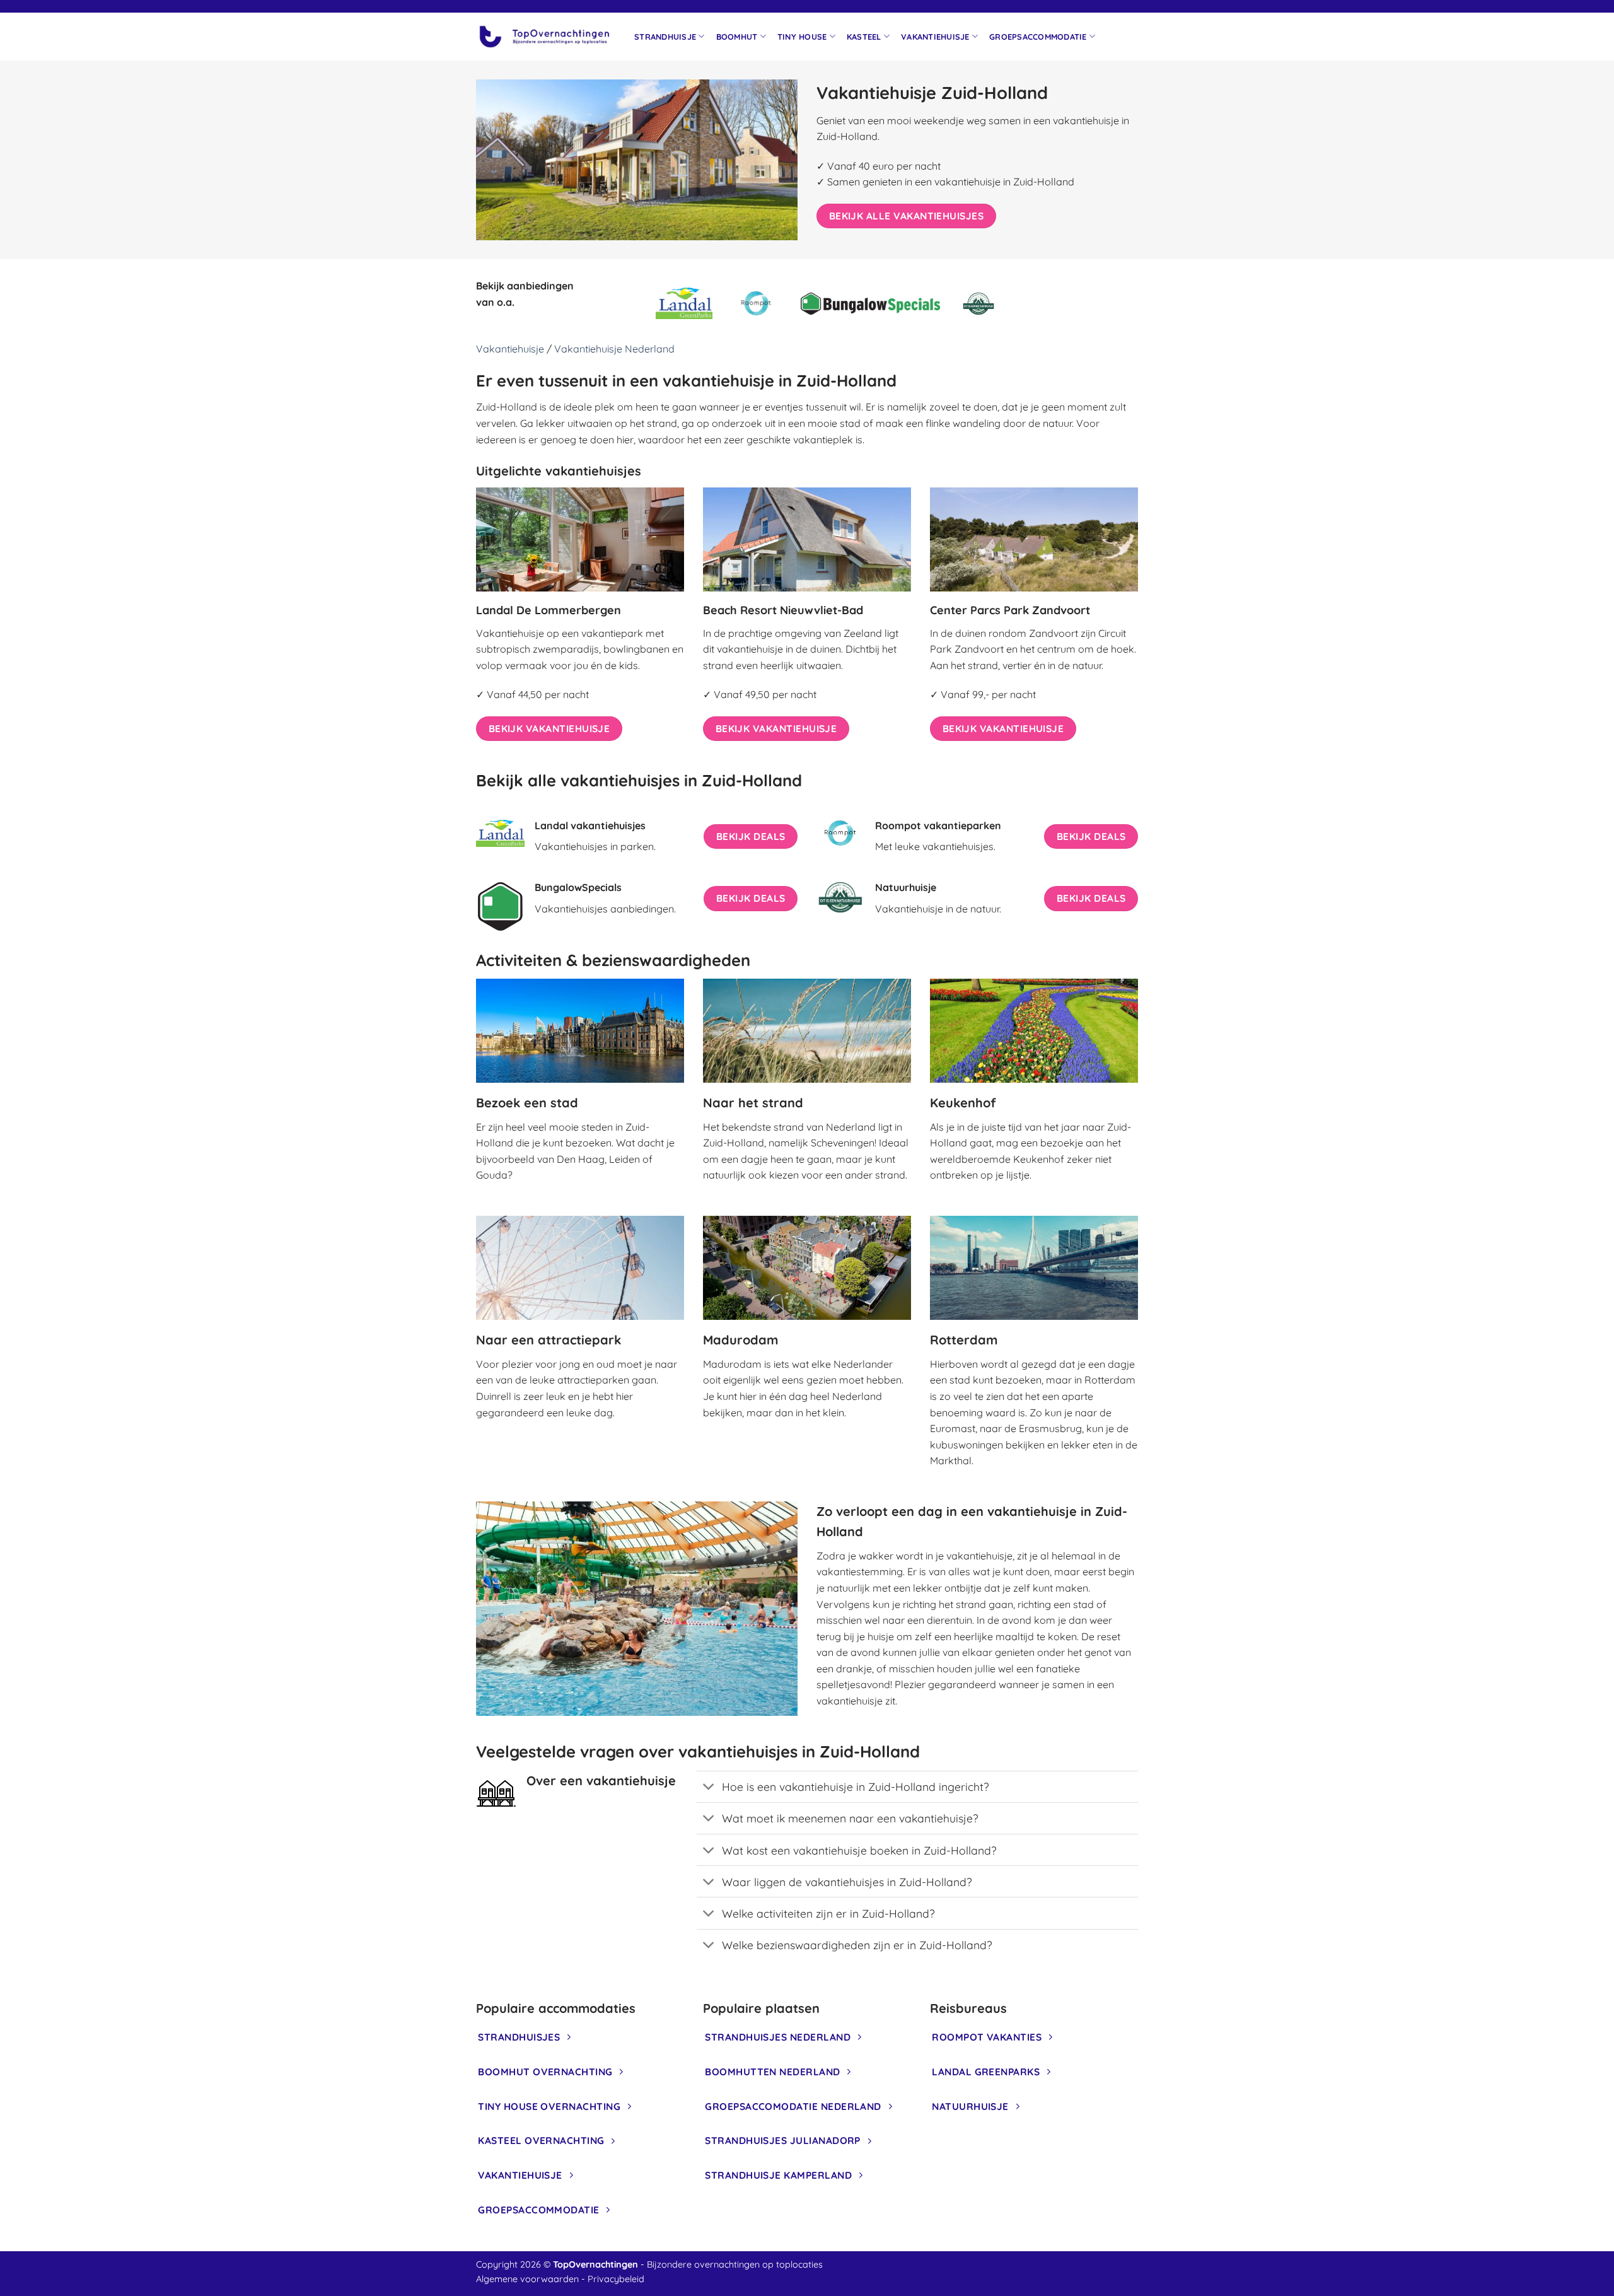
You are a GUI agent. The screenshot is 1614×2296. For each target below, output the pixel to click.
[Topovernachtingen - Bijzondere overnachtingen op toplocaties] (546, 37)
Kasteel (864, 37)
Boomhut (737, 37)
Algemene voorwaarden (527, 2279)
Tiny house (802, 37)
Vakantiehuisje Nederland (614, 349)
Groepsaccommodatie (1038, 37)
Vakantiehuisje (935, 37)
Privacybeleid (616, 2279)
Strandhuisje (665, 37)
